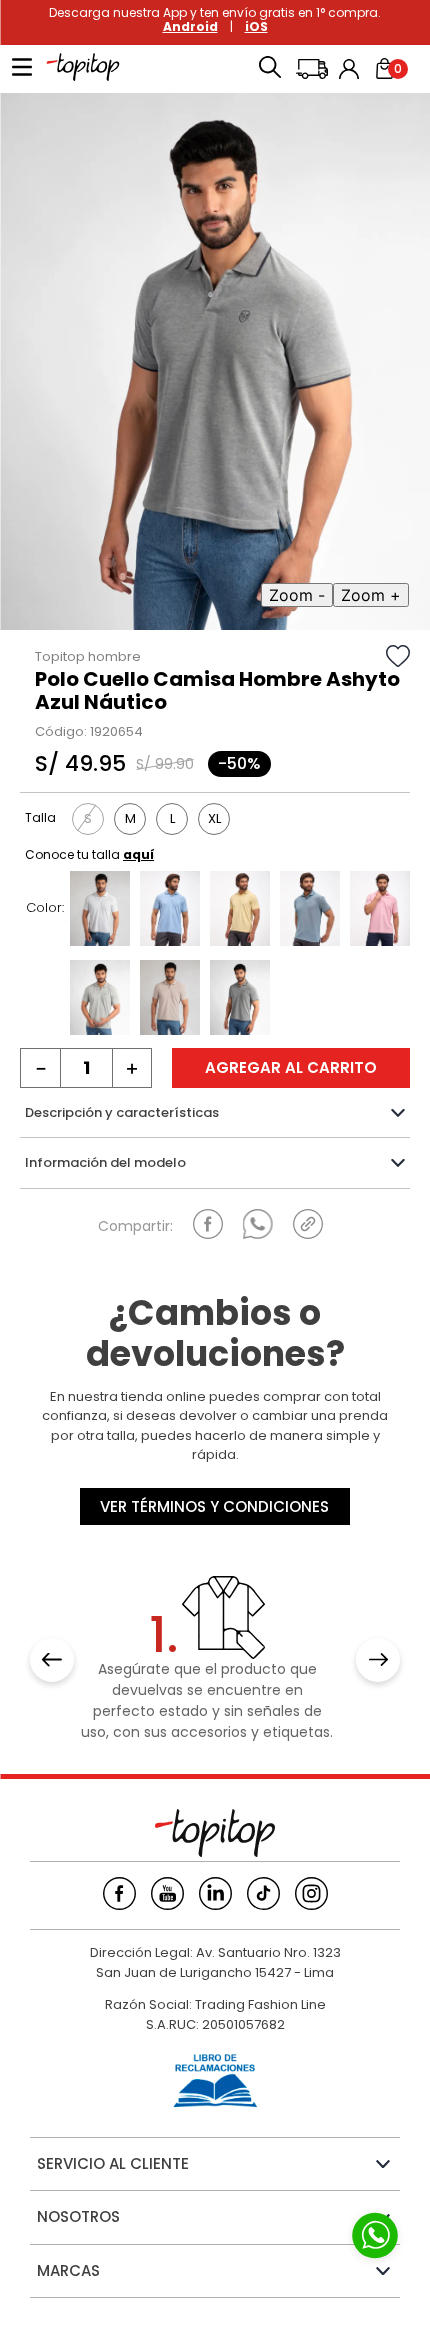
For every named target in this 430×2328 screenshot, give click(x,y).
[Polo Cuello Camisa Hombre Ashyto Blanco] (100, 910)
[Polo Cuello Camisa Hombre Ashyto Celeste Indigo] (310, 910)
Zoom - (297, 595)
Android (190, 26)
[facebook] (208, 1224)
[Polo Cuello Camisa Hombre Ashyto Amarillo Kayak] (240, 910)
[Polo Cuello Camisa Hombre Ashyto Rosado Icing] (380, 910)
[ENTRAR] (351, 69)
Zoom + (371, 595)
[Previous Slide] (52, 1660)
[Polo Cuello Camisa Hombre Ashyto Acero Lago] (170, 910)
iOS (256, 26)
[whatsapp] (258, 1224)
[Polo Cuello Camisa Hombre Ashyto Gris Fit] (100, 1000)
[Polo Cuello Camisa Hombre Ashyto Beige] (170, 1000)
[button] (270, 69)
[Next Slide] (378, 1660)
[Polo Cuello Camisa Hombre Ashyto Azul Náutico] (240, 1000)
